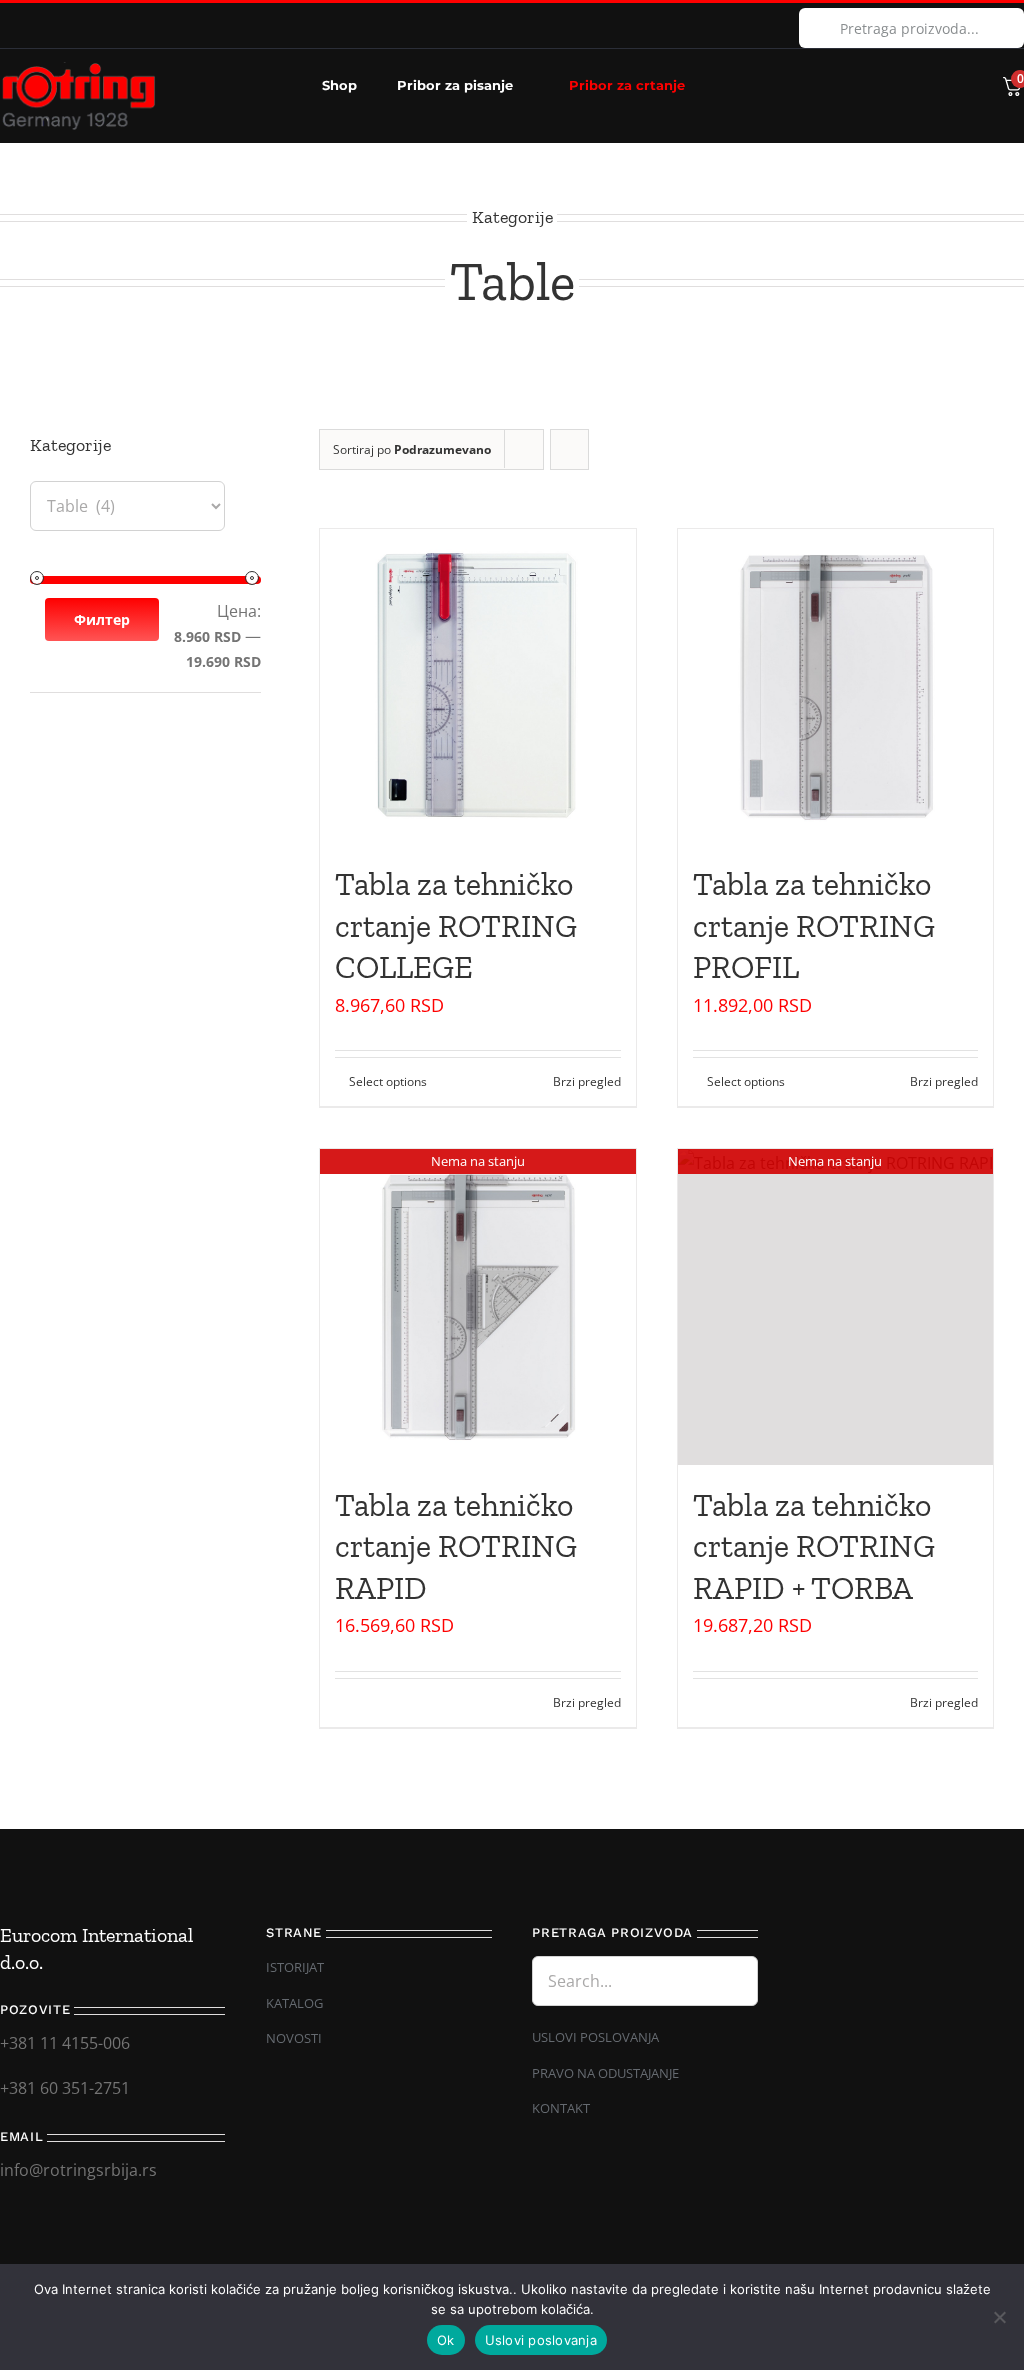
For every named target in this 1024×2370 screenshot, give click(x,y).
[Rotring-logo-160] (78, 70)
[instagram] (38, 26)
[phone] (829, 2250)
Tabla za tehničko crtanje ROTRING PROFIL (814, 925)
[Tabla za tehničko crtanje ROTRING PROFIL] (835, 686)
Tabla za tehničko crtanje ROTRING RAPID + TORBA (814, 1546)
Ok (446, 2340)
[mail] (795, 2250)
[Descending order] (569, 449)
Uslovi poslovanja (541, 2340)
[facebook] (6, 26)
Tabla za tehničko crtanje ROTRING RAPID (456, 1546)
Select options (388, 1081)
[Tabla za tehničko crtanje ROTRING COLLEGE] (477, 686)
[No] (999, 2317)
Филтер (102, 619)
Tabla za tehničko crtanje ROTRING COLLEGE (456, 925)
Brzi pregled (587, 1081)
